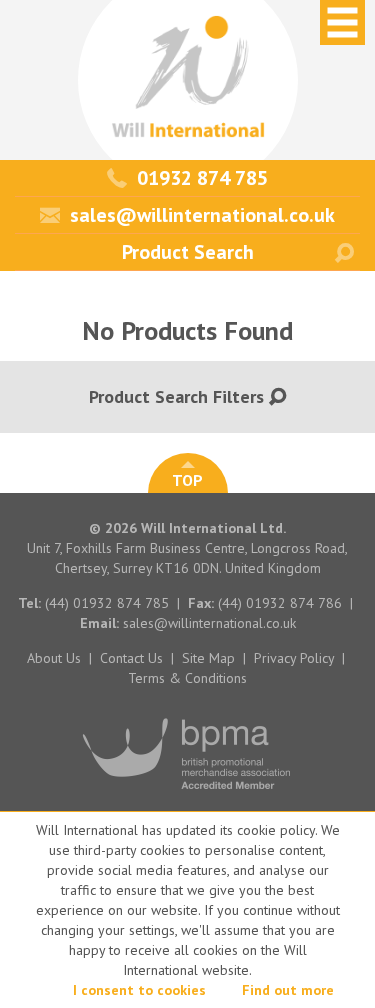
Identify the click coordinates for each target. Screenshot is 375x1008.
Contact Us (131, 658)
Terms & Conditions (187, 678)
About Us (54, 658)
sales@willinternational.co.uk (202, 215)
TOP (187, 480)
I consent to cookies (139, 990)
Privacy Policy (294, 658)
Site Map (208, 658)
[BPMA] (188, 799)
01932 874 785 (202, 178)
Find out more (288, 990)
